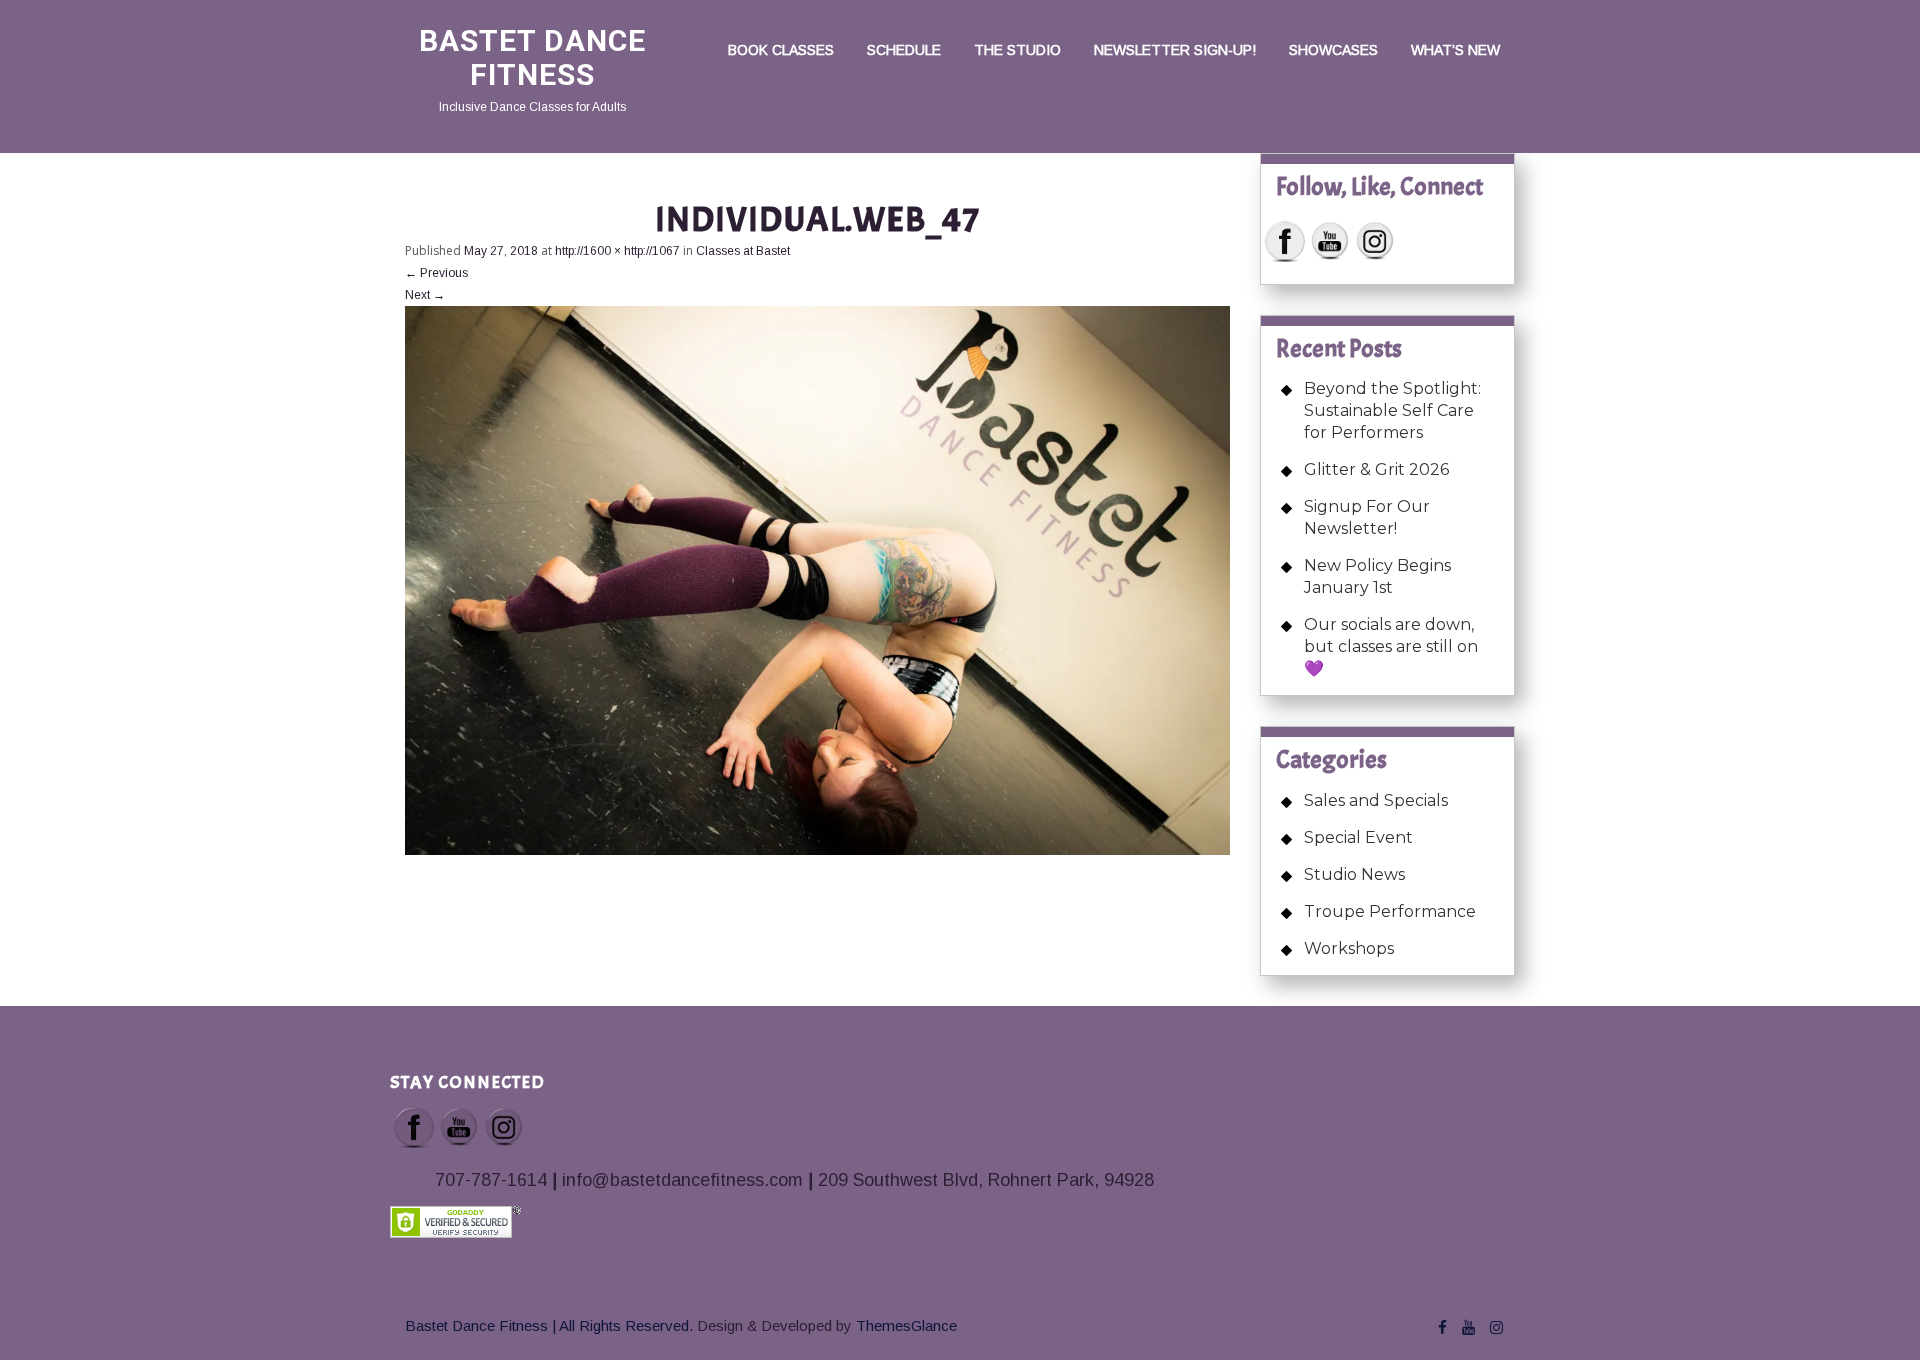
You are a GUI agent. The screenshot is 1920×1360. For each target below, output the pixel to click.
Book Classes (781, 50)
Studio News (1354, 874)
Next (425, 295)
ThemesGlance (904, 1325)
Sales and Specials (1376, 800)
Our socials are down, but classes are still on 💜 (1391, 646)
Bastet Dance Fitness (532, 57)
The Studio (1017, 50)
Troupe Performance (1390, 911)
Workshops (1349, 948)
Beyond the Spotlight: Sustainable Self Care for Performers (1392, 410)
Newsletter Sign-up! (1175, 50)
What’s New (1455, 50)
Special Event (1358, 837)
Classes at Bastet (743, 251)
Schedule (904, 50)
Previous (436, 273)
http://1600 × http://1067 (617, 251)
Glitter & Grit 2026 (1376, 469)
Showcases (1333, 50)
